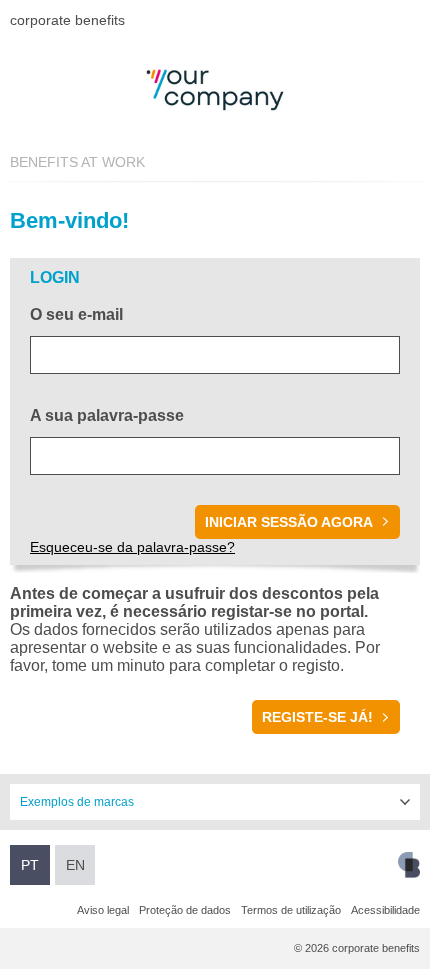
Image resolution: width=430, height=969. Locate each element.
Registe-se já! (317, 717)
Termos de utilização (291, 910)
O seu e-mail (76, 314)
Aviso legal (103, 910)
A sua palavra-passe (107, 415)
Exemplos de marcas (77, 802)
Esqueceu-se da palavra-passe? (132, 547)
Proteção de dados (185, 910)
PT (30, 865)
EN (75, 865)
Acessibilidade (385, 910)
